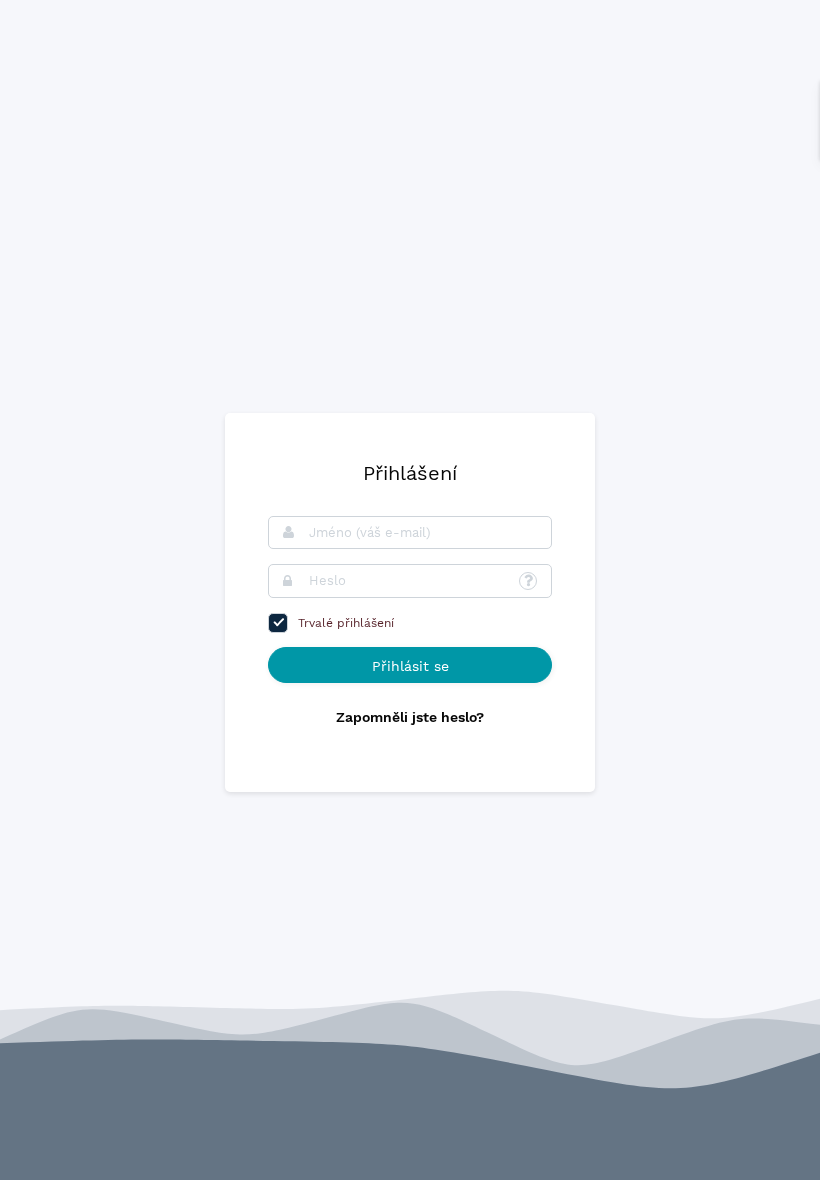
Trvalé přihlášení (346, 623)
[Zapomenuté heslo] (528, 581)
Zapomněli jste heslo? (410, 717)
